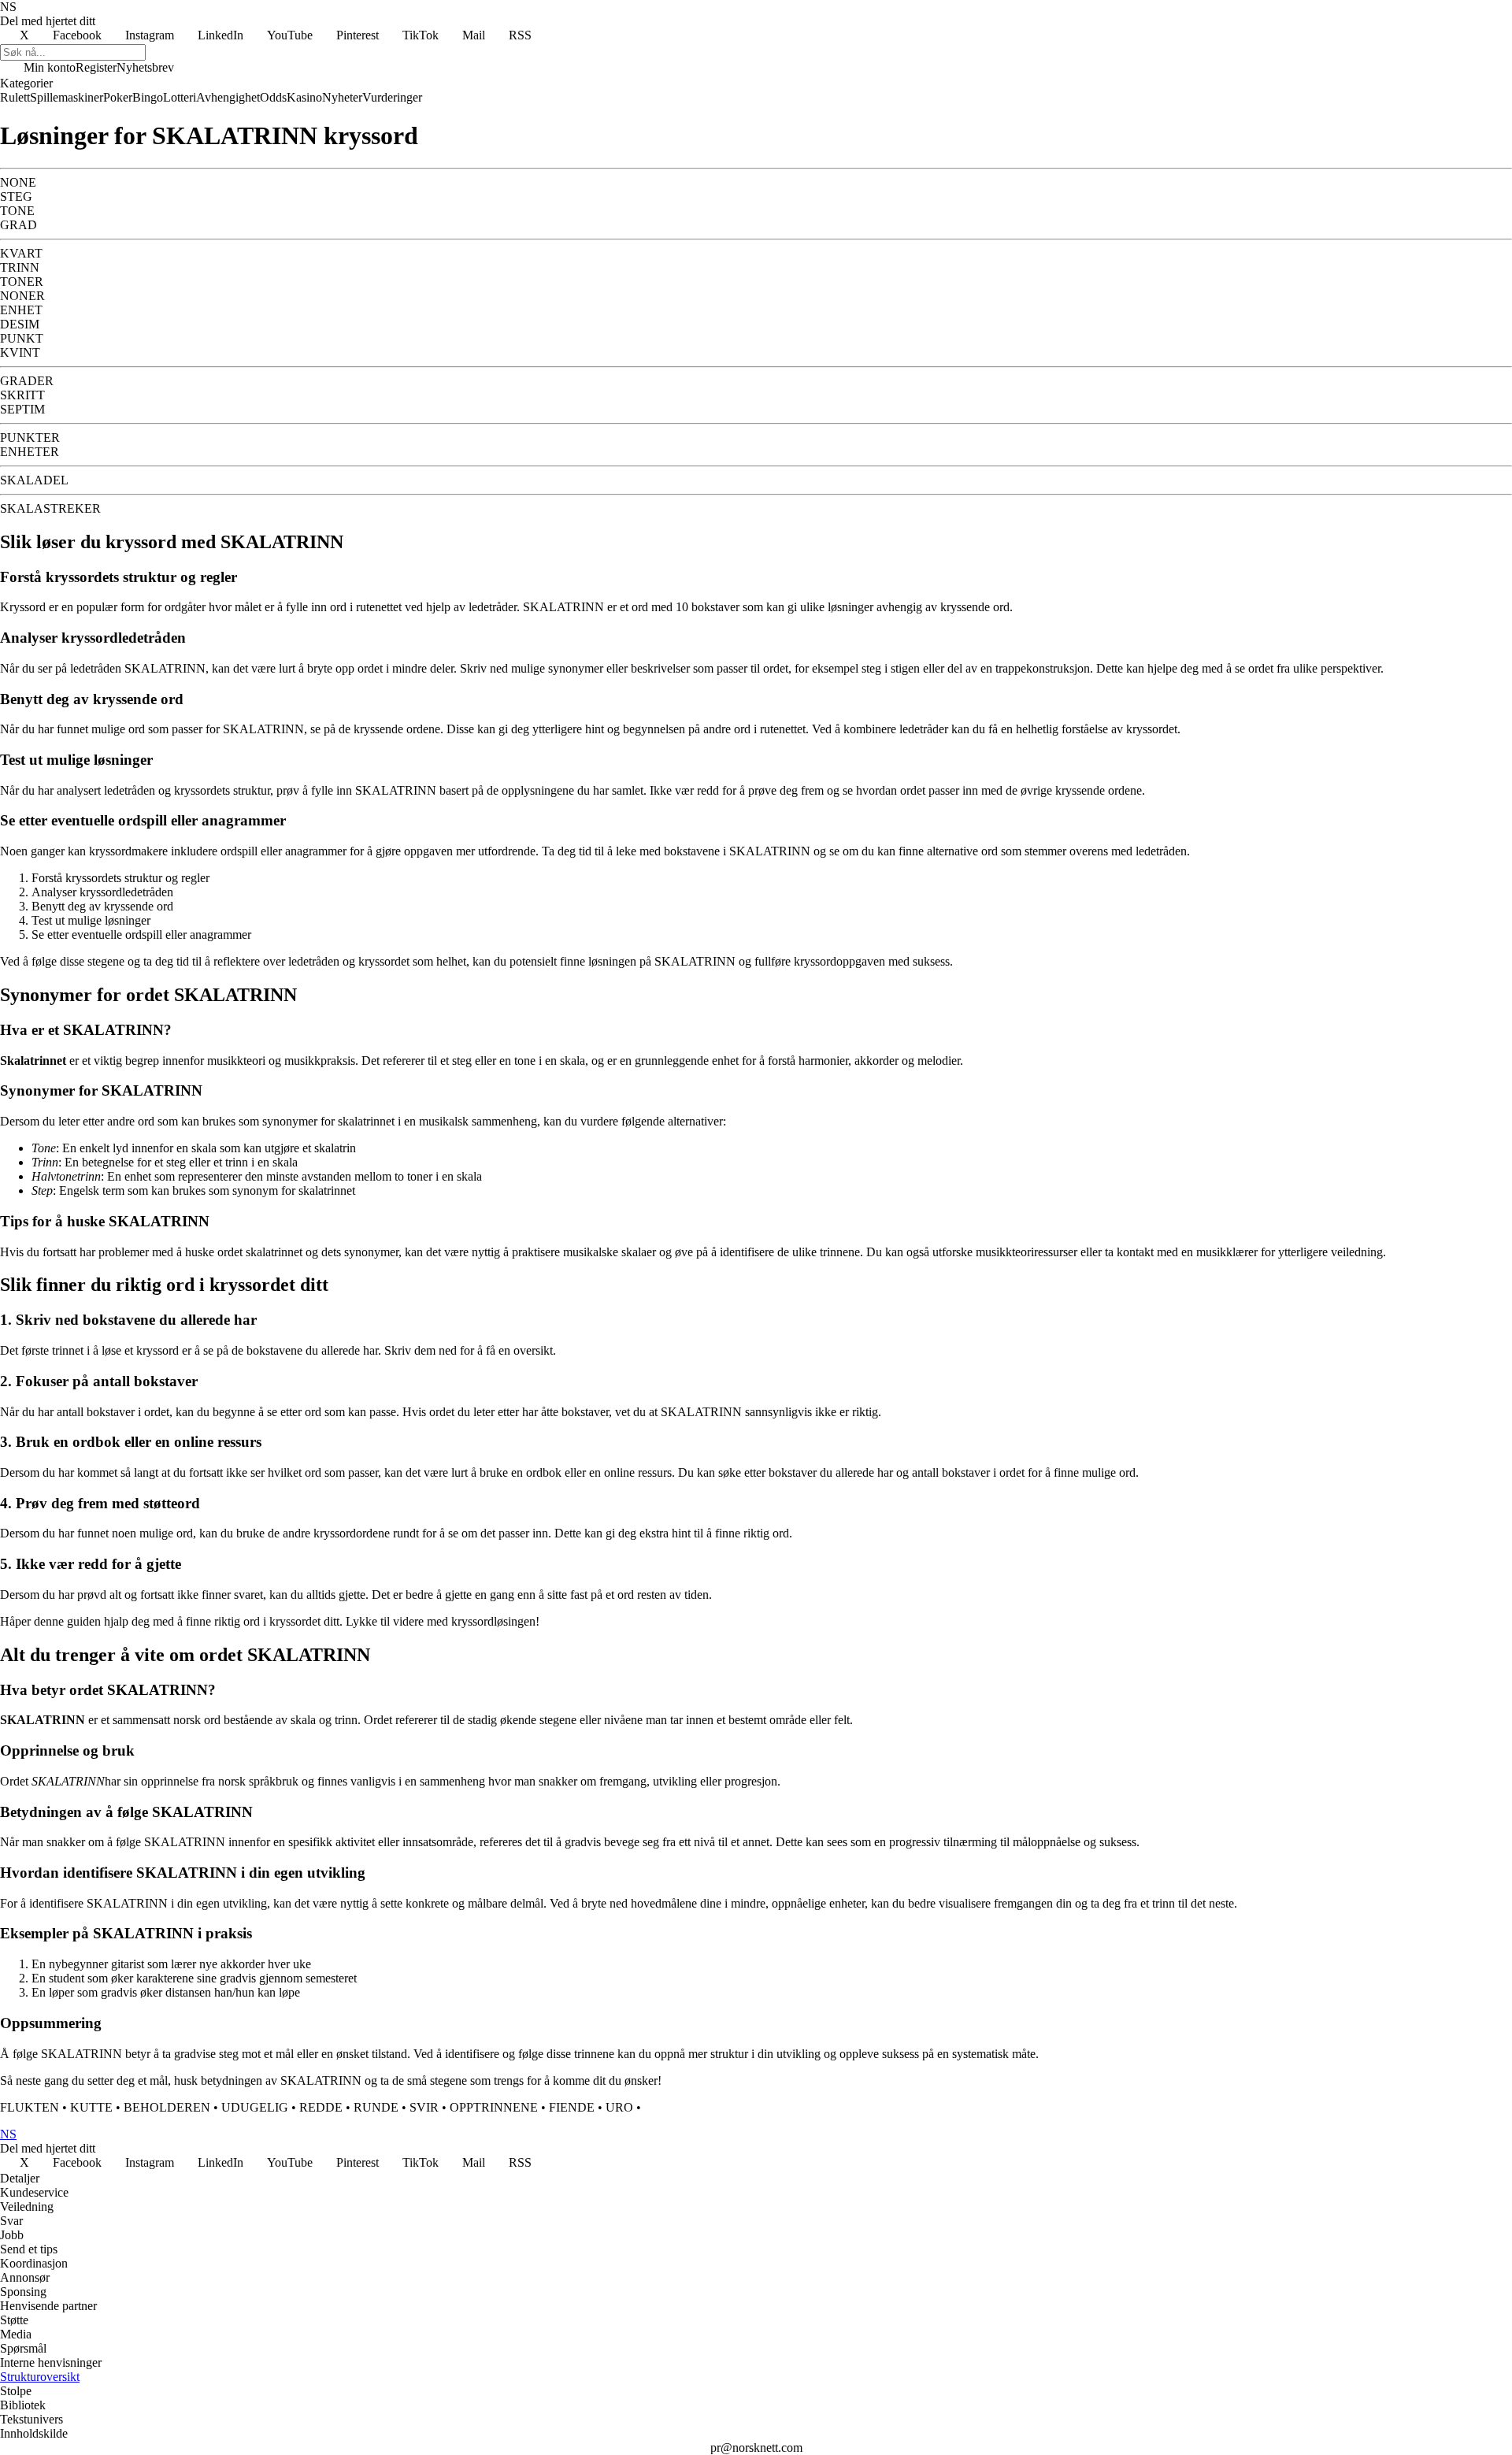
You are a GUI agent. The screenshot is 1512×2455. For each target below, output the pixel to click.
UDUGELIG (255, 2107)
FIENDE (572, 2107)
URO (619, 2107)
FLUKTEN (30, 2107)
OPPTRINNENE (494, 2107)
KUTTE (91, 2107)
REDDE (321, 2107)
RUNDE (376, 2107)
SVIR (424, 2107)
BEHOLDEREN (167, 2107)
